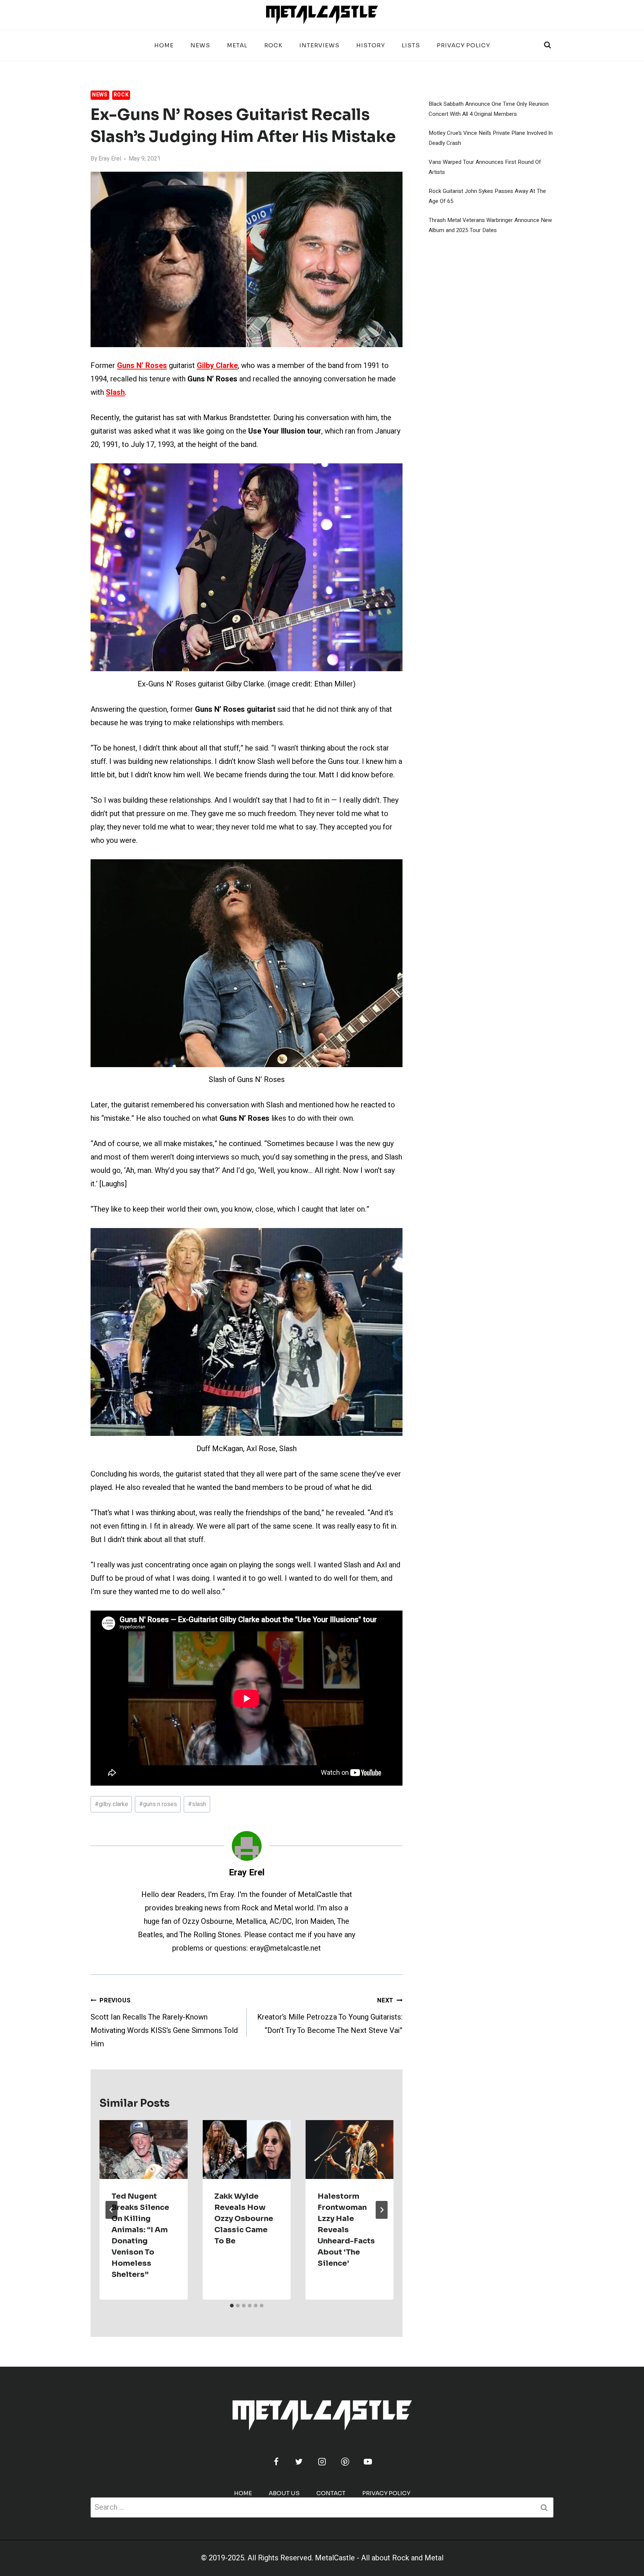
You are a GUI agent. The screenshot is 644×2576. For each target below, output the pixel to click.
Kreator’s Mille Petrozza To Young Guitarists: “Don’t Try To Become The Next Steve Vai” (330, 2016)
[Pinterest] (345, 2462)
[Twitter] (299, 2462)
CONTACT (331, 2493)
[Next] (382, 2210)
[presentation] (143, 2150)
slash (197, 1804)
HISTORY (371, 45)
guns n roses (158, 1804)
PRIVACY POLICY (463, 45)
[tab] (232, 2306)
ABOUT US (284, 2493)
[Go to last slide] (111, 2210)
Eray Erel (110, 159)
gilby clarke (111, 1804)
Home (164, 45)
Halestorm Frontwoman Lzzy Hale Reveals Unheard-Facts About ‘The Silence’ (346, 2230)
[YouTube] (368, 2462)
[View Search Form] (547, 45)
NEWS (200, 45)
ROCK (273, 45)
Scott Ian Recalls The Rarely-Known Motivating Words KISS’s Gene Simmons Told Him (164, 2023)
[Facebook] (276, 2462)
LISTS (411, 45)
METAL (237, 45)
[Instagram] (322, 2462)
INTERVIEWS (319, 45)
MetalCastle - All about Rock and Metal (379, 2558)
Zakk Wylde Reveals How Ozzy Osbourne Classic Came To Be (244, 2219)
